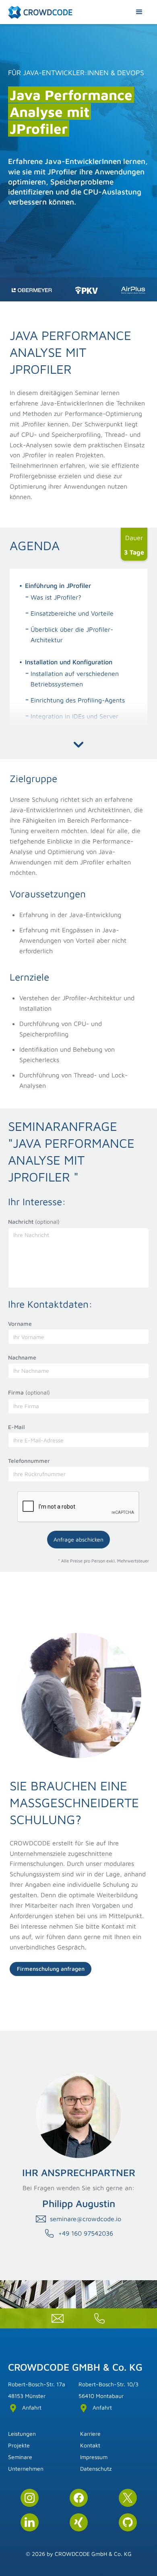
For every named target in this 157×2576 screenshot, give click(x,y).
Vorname (20, 1324)
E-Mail (17, 1427)
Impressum (94, 2457)
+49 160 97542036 (86, 2233)
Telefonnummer (29, 1461)
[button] (139, 12)
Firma (29, 1392)
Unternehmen (26, 2468)
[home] (40, 12)
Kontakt (90, 2445)
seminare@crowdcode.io (86, 2219)
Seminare (20, 2457)
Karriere (90, 2434)
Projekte (19, 2445)
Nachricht (34, 1221)
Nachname (22, 1357)
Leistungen (22, 2434)
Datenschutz (96, 2468)
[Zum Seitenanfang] (139, 2540)
